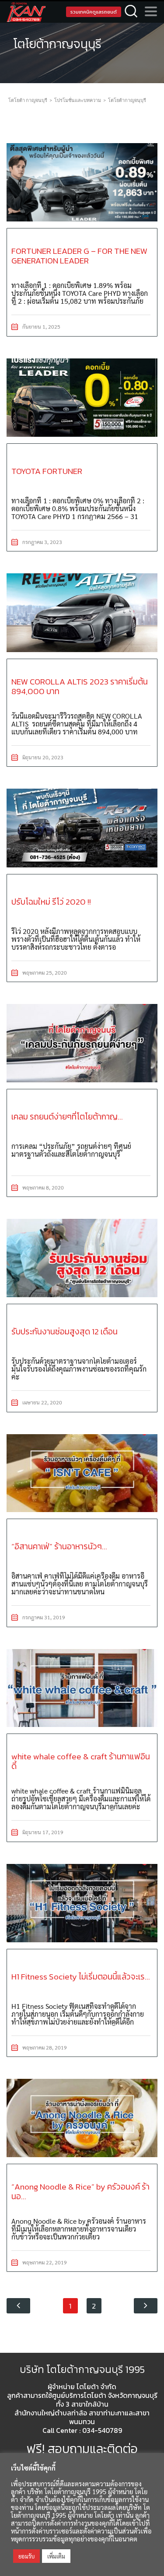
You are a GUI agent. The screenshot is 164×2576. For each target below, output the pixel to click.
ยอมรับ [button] (26, 2556)
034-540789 (102, 2430)
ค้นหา (131, 12)
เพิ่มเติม (56, 2556)
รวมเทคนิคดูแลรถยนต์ (94, 12)
